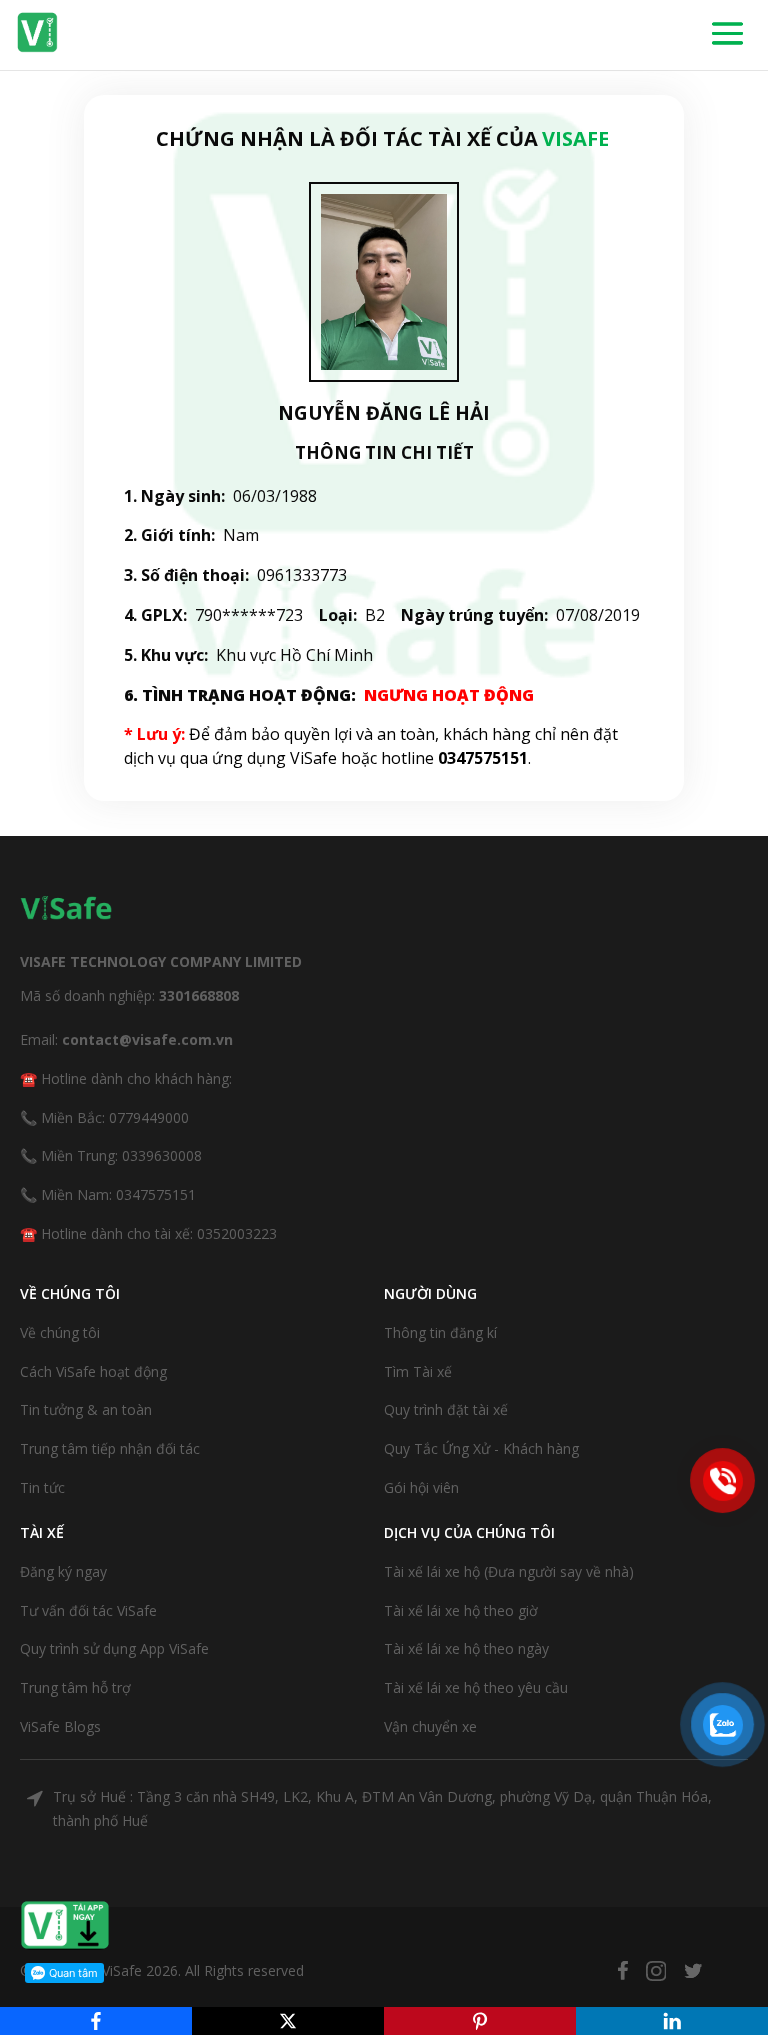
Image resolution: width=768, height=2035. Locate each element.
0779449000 (149, 1117)
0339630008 (162, 1155)
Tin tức (42, 1487)
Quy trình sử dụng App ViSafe (114, 1648)
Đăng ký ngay (63, 1571)
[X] (288, 2021)
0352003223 (237, 1233)
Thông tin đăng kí (440, 1332)
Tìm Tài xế (418, 1371)
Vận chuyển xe (430, 1726)
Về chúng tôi (60, 1332)
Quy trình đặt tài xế (446, 1409)
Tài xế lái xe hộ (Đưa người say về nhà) (509, 1571)
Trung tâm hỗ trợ (75, 1687)
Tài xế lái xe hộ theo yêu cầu (476, 1687)
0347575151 (156, 1194)
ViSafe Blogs (60, 1726)
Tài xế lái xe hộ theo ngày (466, 1648)
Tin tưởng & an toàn (86, 1409)
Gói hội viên (421, 1487)
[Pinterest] (480, 2021)
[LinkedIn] (672, 2021)
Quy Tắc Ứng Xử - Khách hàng (481, 1448)
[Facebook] (96, 2021)
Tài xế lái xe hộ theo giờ (461, 1610)
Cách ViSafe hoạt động (93, 1371)
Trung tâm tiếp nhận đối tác (110, 1448)
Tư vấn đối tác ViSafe (88, 1610)
